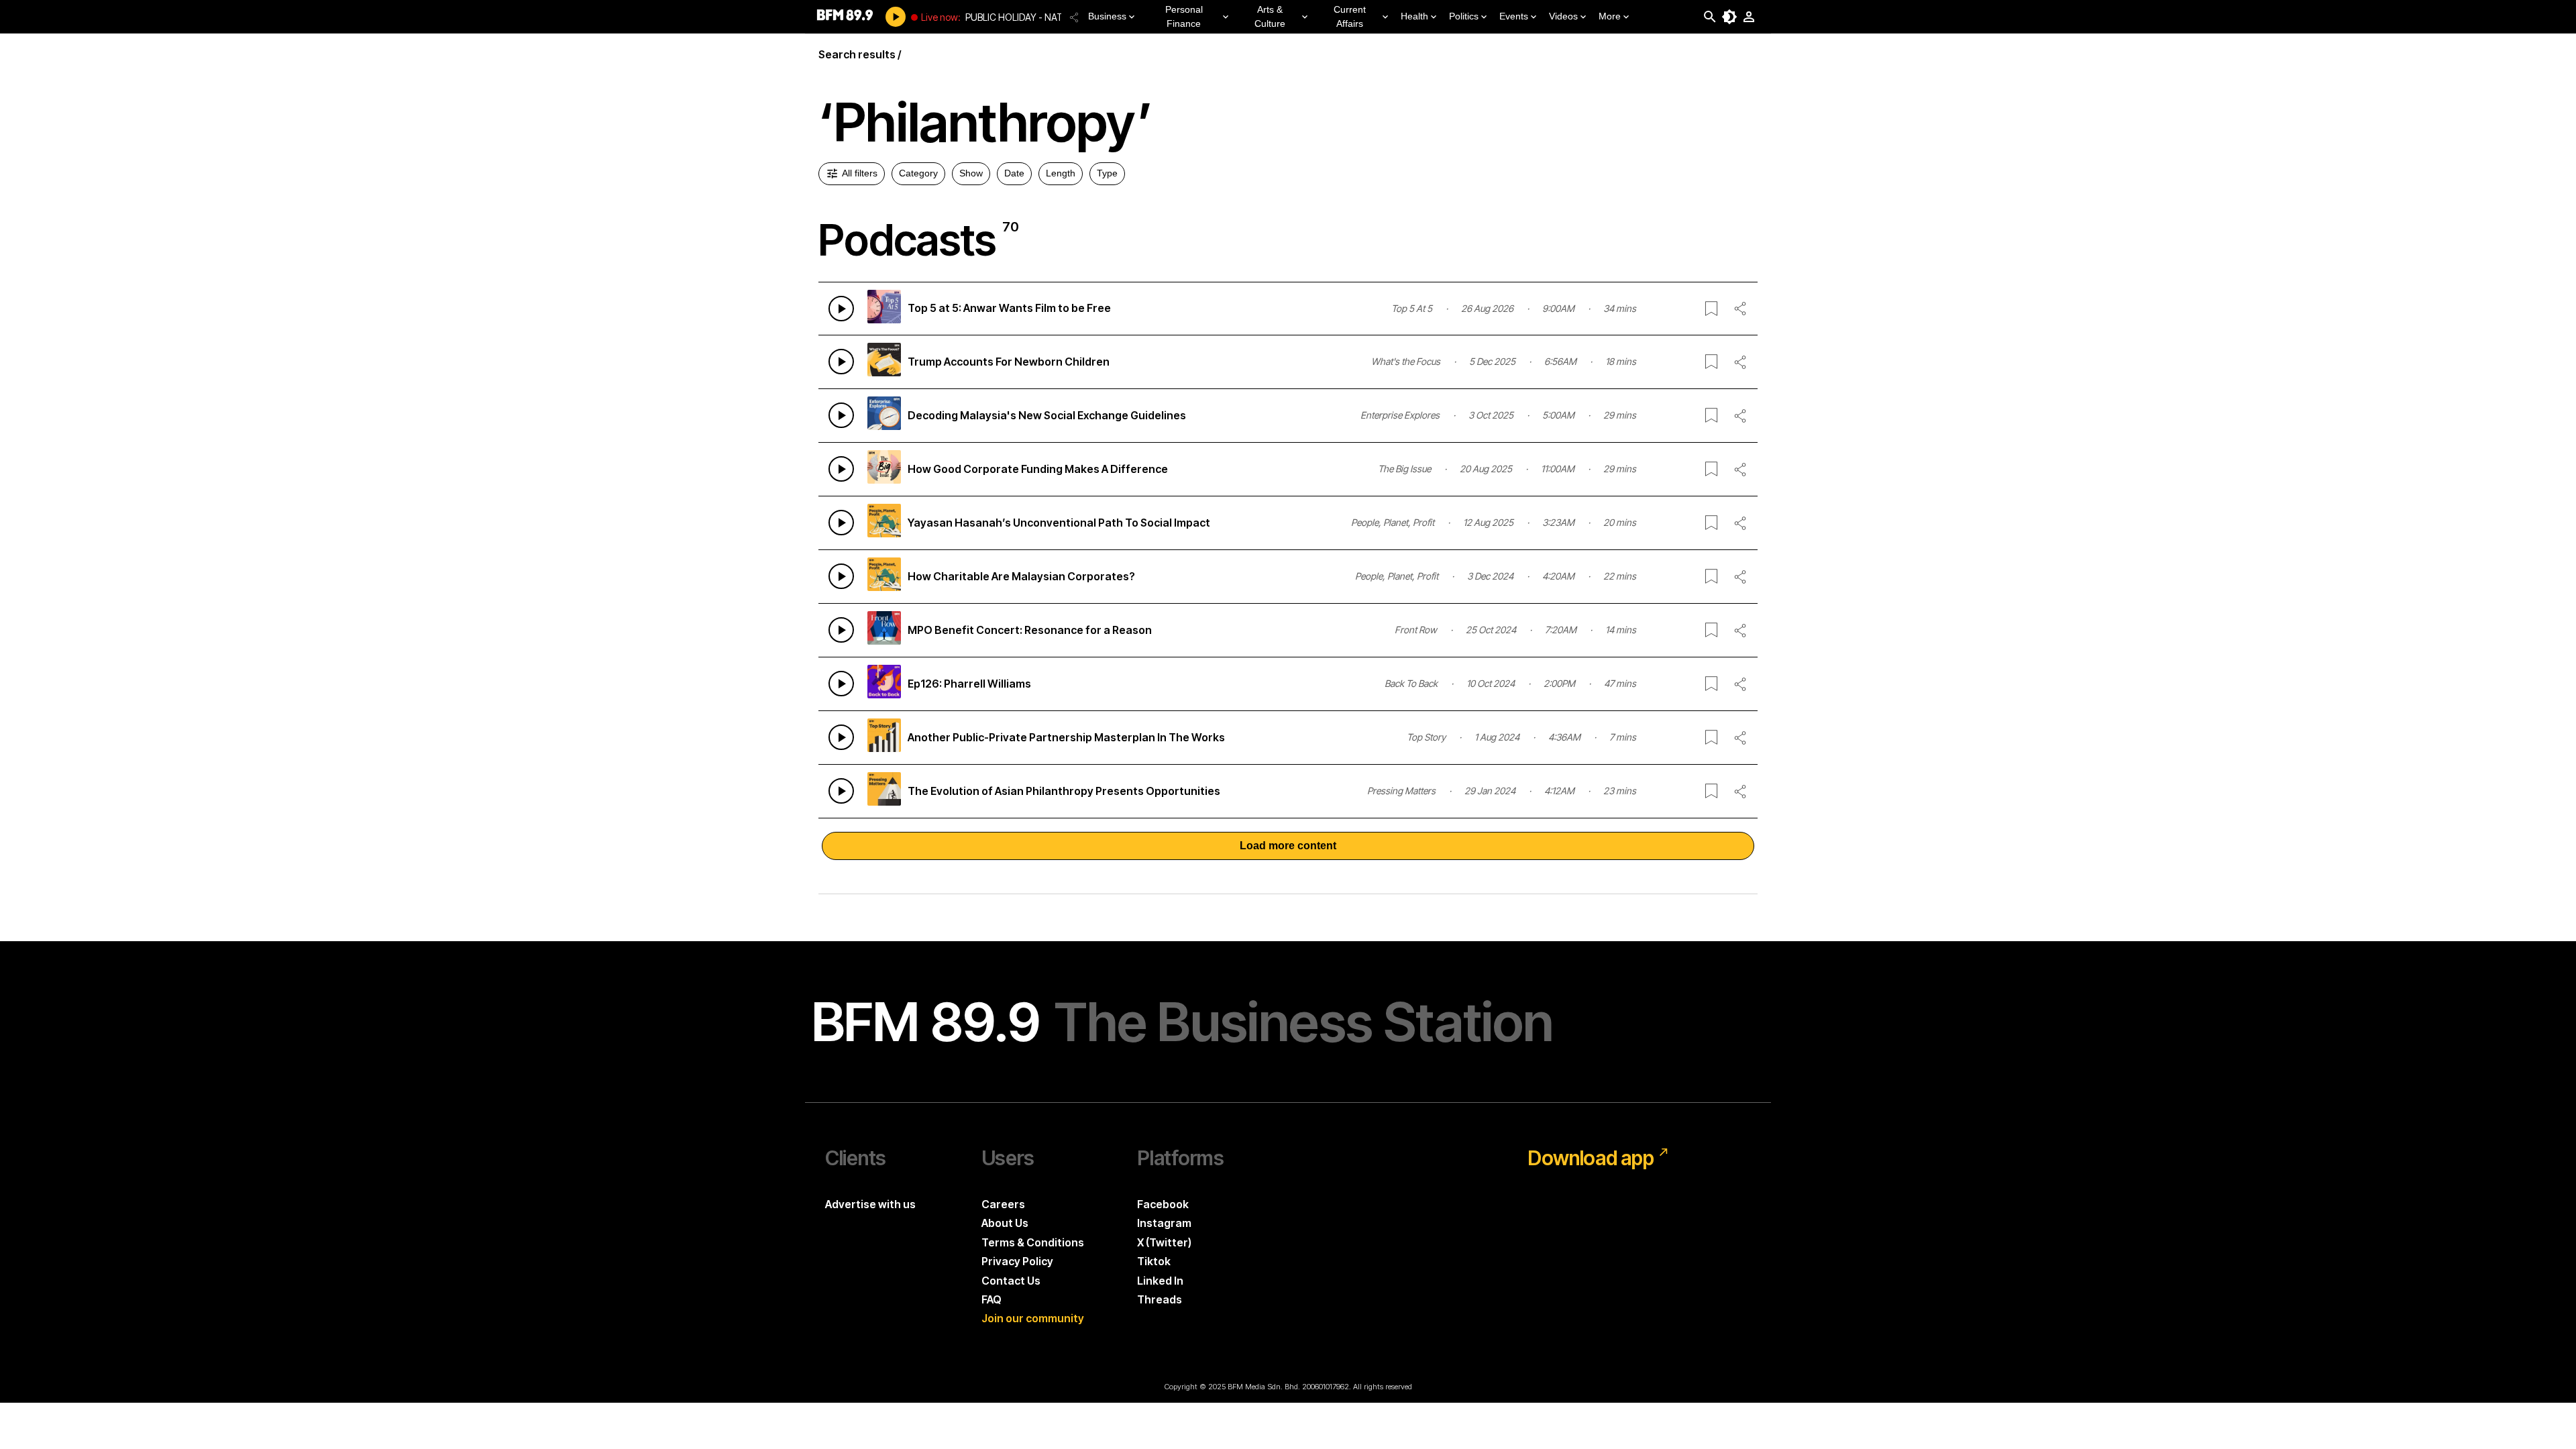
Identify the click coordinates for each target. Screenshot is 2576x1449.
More (1610, 16)
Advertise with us (870, 1204)
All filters (860, 173)
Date (1014, 173)
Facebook (1163, 1204)
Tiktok (1154, 1261)
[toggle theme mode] (1729, 17)
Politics (1464, 16)
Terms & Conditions (1033, 1242)
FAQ (991, 1299)
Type (1107, 173)
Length (1061, 173)
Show (971, 173)
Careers (1003, 1204)
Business (1107, 16)
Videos (1563, 16)
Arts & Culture (1270, 16)
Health (1414, 16)
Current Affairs (1350, 16)
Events (1514, 16)
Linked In (1160, 1281)
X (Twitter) (1164, 1242)
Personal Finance (1184, 16)
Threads (1160, 1299)
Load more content (1288, 846)
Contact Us (1011, 1281)
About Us (1005, 1223)
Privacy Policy (1017, 1261)
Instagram (1164, 1223)
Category (918, 173)
